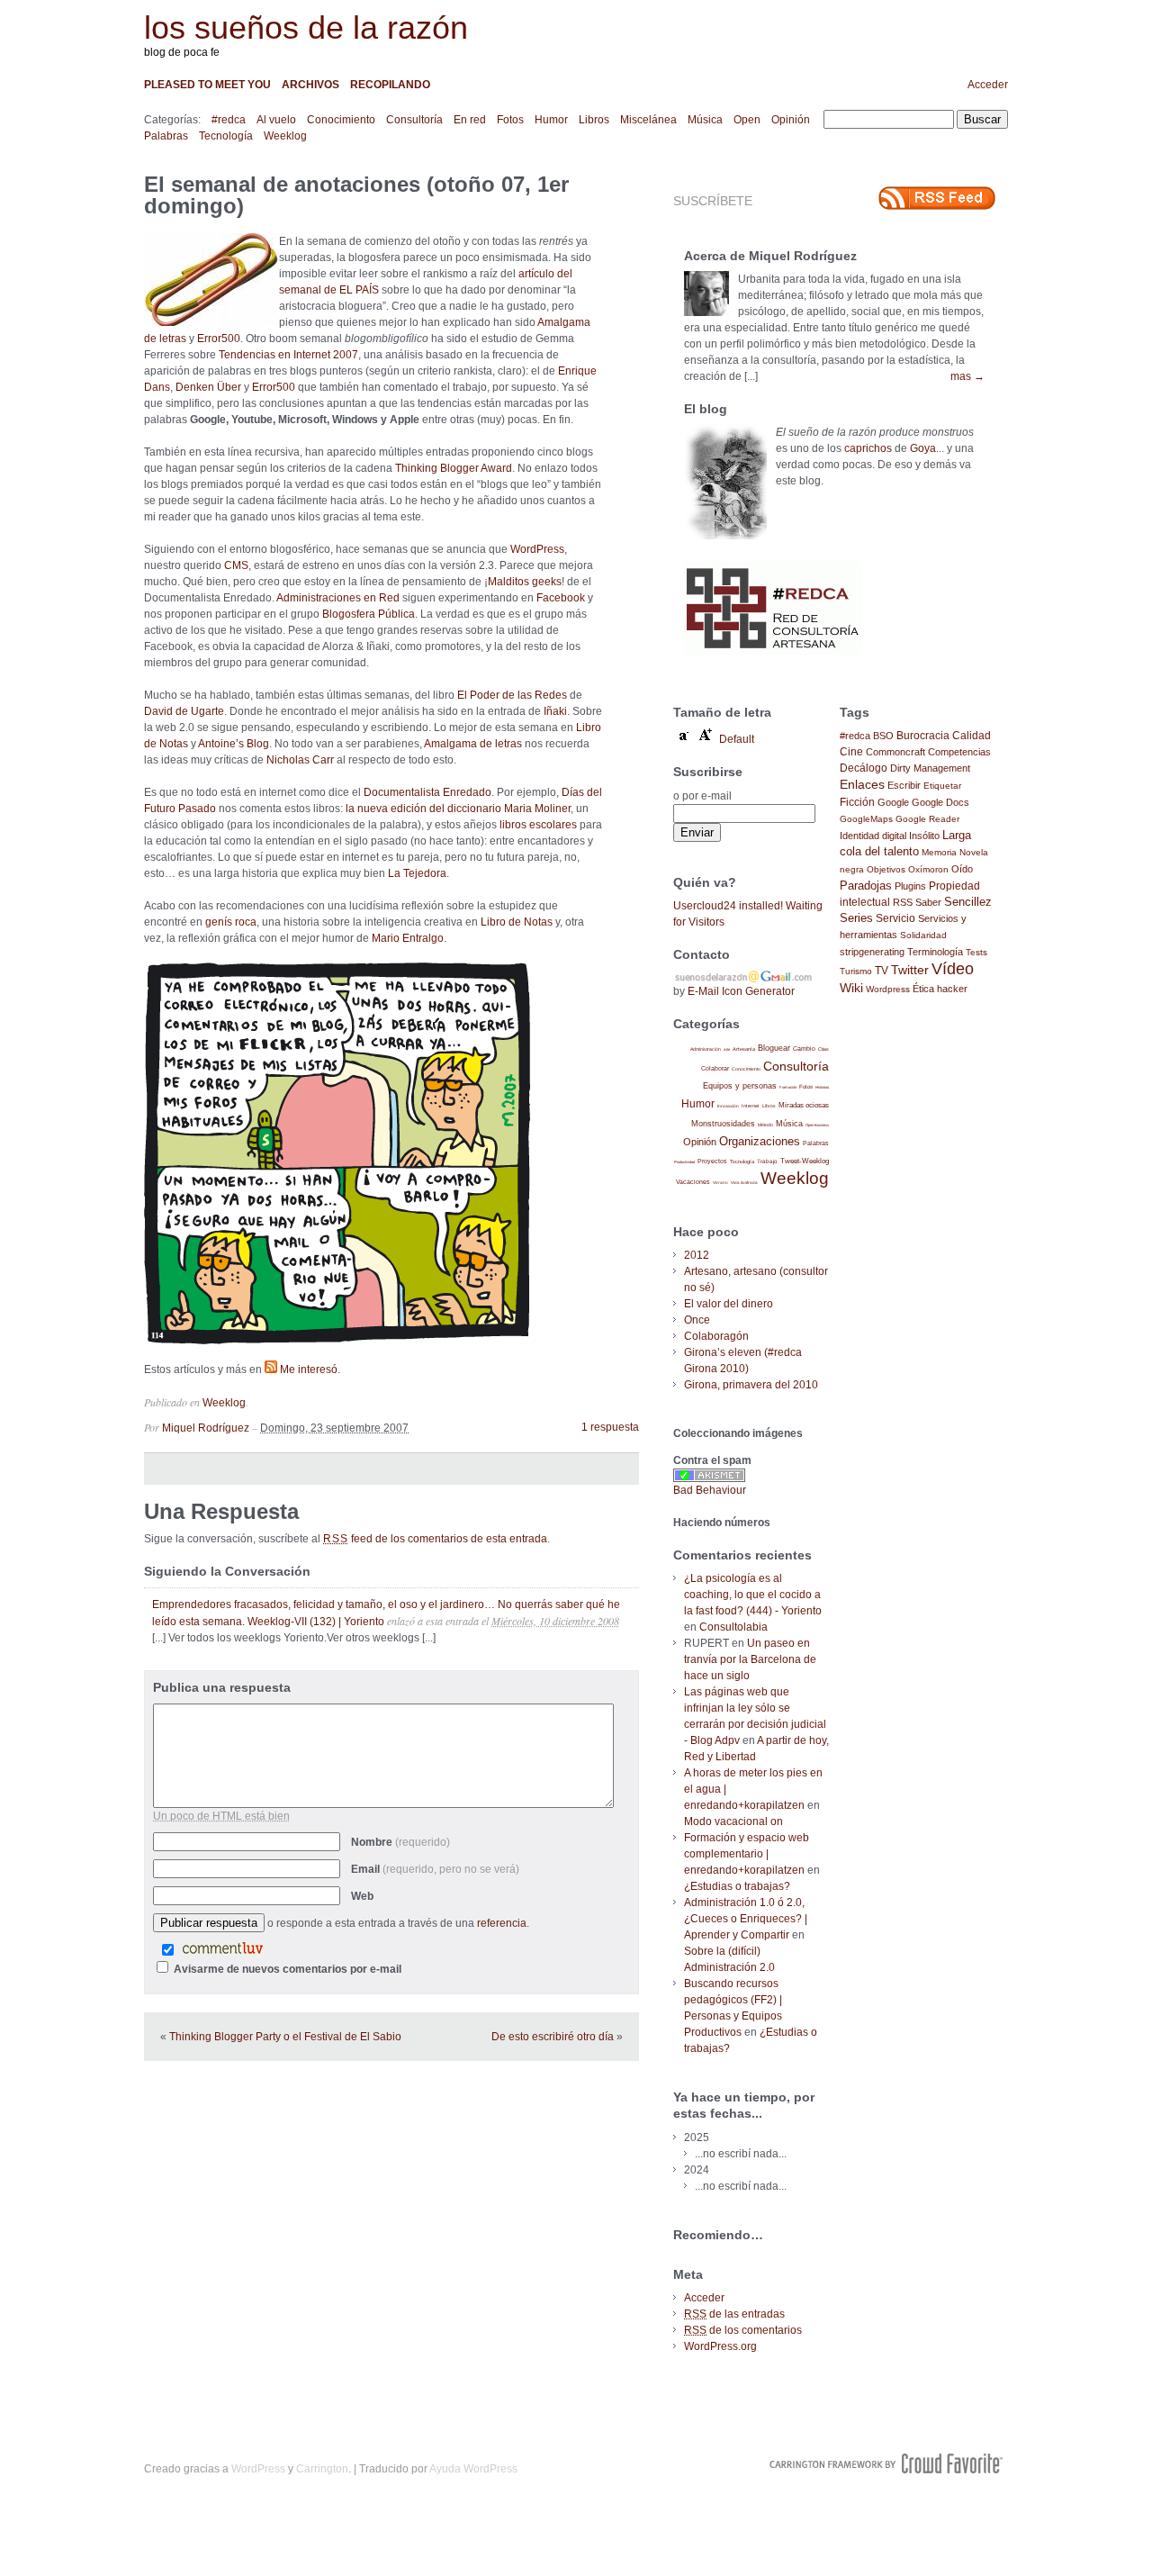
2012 (697, 1255)
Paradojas (866, 886)
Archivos (310, 85)
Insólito (924, 836)
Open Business (817, 1125)
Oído (962, 869)
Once (697, 1320)
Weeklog (285, 136)
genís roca (231, 922)
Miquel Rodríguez (206, 1428)
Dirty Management (930, 768)
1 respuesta (610, 1427)
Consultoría (414, 120)
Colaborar (715, 1068)
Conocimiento (341, 120)
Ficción (857, 802)
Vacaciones (693, 1182)
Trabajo (767, 1161)
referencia (502, 1923)
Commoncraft (895, 752)
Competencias (959, 752)
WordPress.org (720, 2346)
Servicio (895, 918)
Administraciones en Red (338, 598)
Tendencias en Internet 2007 (288, 355)
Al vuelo (276, 120)
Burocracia (923, 735)
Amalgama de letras (473, 744)
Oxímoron (928, 869)
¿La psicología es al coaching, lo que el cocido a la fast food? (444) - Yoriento (753, 1595)
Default (737, 739)
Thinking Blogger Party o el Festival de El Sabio (285, 2037)
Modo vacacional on (733, 1821)
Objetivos (886, 869)
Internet (751, 1106)
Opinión (791, 120)
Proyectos (712, 1161)
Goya (923, 448)
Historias (822, 1087)
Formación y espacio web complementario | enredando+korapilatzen (747, 1854)
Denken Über (208, 387)
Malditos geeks (525, 582)
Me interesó (309, 1369)
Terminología (935, 952)
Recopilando (390, 85)
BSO (883, 736)
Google (893, 802)
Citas (823, 1049)
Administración (706, 1049)
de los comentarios (743, 2330)
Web (362, 1896)
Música (705, 120)
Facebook (561, 598)
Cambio (804, 1048)
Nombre (400, 1842)
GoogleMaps (866, 819)
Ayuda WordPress (473, 2469)
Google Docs (940, 802)
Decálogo (864, 768)
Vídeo (953, 969)
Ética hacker (940, 989)
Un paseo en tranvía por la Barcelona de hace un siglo (750, 1659)
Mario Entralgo (408, 938)
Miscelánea (648, 120)
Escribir (904, 785)
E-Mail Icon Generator (741, 991)
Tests (976, 952)
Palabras (166, 136)
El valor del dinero (729, 1304)
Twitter (910, 970)
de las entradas (734, 2314)
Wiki (851, 988)
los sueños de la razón (306, 27)
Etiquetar (942, 786)
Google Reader (927, 819)
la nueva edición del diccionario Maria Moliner (458, 809)
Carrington (322, 2469)
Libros (594, 120)
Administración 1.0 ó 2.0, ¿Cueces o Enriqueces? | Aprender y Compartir (746, 1919)
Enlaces (862, 784)
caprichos (868, 448)
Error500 (219, 339)
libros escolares (538, 825)
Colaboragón (716, 1336)
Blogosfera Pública (369, 614)
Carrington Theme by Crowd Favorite (886, 2463)
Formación (788, 1087)
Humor (551, 120)
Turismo (856, 971)
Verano (720, 1183)
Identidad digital (873, 836)
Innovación (728, 1106)
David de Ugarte (184, 711)
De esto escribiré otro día (553, 2037)
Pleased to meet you (207, 85)
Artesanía (744, 1049)
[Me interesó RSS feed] (271, 1369)
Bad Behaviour (710, 1490)
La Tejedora (417, 873)
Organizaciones (760, 1141)
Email (435, 1869)
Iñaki (555, 711)
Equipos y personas (740, 1085)
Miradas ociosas (804, 1105)
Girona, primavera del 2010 (751, 1385)
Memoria (939, 852)
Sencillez (968, 902)
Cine (851, 752)
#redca (229, 120)
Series (856, 918)
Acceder (988, 85)
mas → (967, 376)
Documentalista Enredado (427, 792)
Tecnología (226, 136)
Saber (928, 902)
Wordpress (888, 989)
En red (470, 120)
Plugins (910, 886)
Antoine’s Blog (234, 744)
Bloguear (774, 1048)
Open (747, 120)
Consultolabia (733, 1627)
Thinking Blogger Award (454, 468)
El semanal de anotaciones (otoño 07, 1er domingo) (356, 195)
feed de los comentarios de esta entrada (435, 1539)
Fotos (510, 120)
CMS (236, 565)
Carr (323, 760)
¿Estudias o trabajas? (737, 1886)
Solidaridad (923, 935)
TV (882, 970)
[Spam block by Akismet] (709, 1478)
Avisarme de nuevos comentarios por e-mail (288, 1969)
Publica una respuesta (222, 1687)
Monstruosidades (723, 1124)
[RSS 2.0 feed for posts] (937, 198)
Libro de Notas (517, 922)
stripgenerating (872, 952)
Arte (727, 1049)
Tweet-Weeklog (805, 1161)
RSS (903, 902)
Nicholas (288, 760)
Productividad (684, 1162)
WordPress (537, 549)
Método (765, 1125)
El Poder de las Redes (512, 695)
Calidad (972, 736)
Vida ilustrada (744, 1183)
